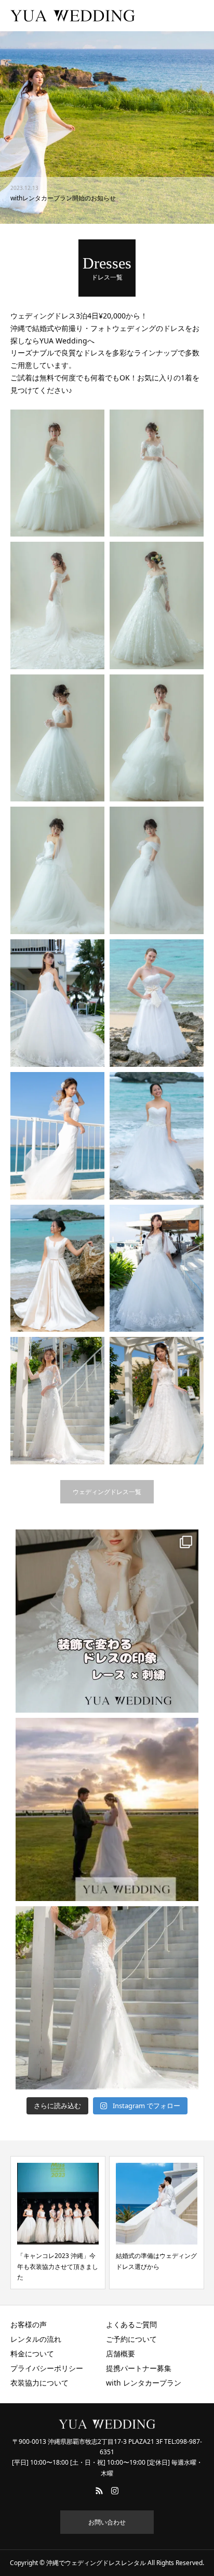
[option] (107, 127)
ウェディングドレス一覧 (107, 1492)
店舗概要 (121, 2354)
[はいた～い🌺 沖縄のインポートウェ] (107, 1809)
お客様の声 (29, 2324)
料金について (32, 2354)
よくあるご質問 (131, 2324)
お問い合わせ (107, 2522)
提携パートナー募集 (139, 2368)
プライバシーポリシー (47, 2368)
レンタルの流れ (36, 2339)
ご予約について (131, 2339)
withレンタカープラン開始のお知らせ (63, 198)
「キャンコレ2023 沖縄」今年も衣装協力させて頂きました (58, 2266)
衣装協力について (39, 2383)
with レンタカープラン (144, 2383)
